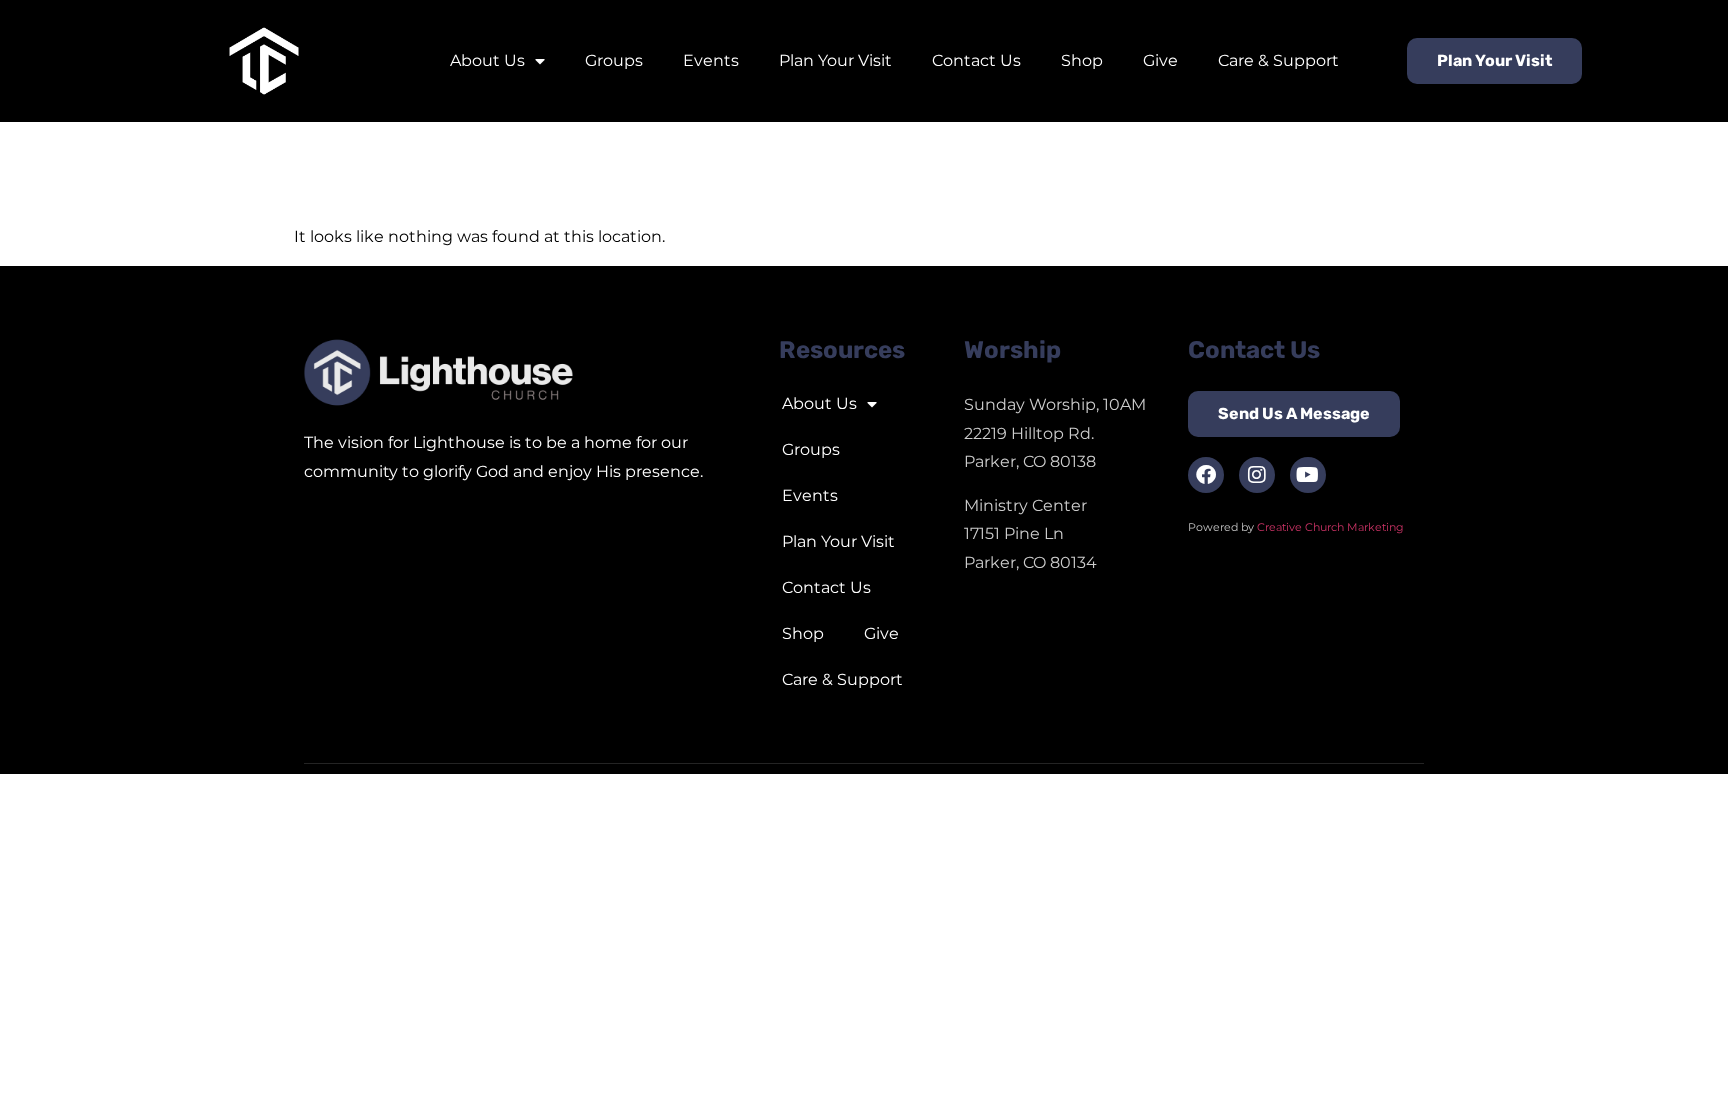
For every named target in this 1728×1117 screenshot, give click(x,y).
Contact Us (976, 60)
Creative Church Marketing (1332, 527)
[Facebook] (1206, 475)
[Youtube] (1308, 475)
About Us (487, 60)
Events (711, 60)
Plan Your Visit (835, 60)
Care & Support (1278, 60)
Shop (1082, 60)
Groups (614, 60)
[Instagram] (1257, 475)
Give (1160, 60)
